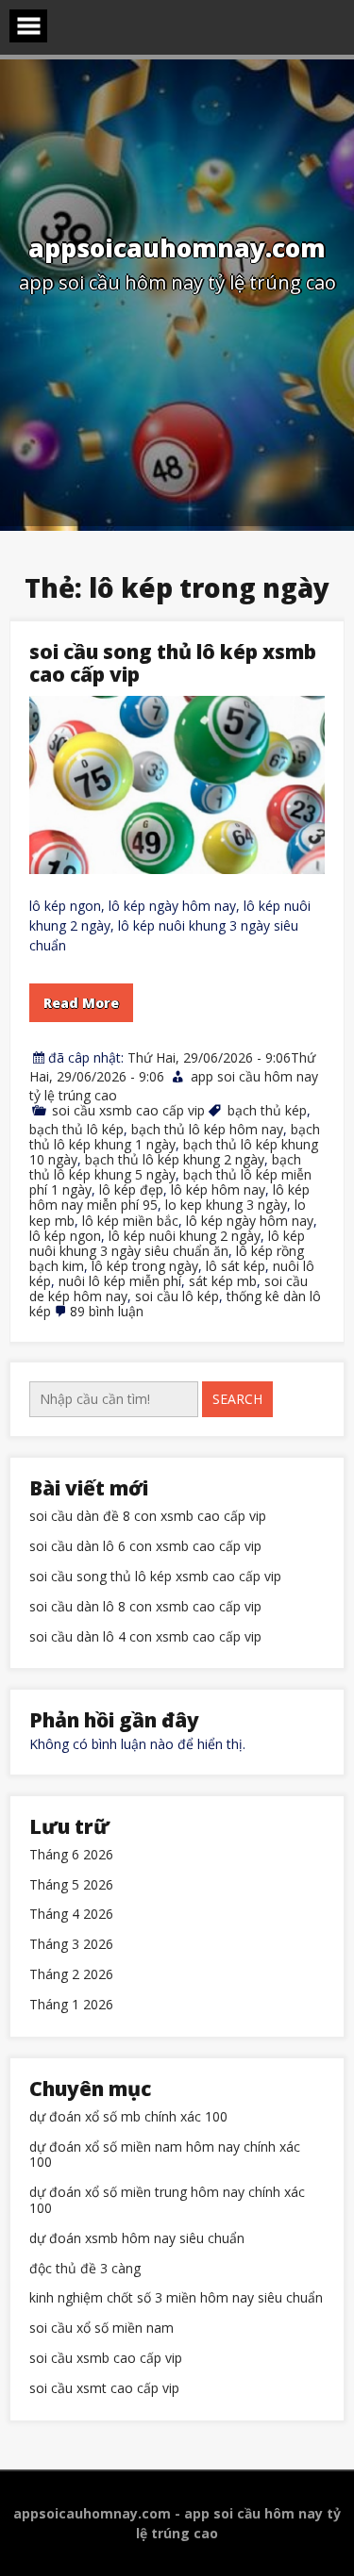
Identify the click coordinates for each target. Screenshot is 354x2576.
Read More (81, 1003)
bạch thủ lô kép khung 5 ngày (165, 1167)
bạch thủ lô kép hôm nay (207, 1129)
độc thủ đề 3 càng (85, 2269)
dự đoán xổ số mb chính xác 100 (128, 2117)
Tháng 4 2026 (71, 1915)
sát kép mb (223, 1281)
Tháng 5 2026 (71, 1885)
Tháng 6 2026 (71, 1855)
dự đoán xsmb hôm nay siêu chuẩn (137, 2239)
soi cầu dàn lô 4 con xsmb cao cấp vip (145, 1637)
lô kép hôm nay (218, 1189)
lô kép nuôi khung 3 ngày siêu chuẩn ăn (167, 1243)
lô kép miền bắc (130, 1221)
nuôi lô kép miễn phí (120, 1281)
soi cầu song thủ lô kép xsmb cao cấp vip (173, 663)
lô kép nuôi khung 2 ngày (185, 1236)
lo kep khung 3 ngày (226, 1205)
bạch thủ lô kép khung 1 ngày (175, 1137)
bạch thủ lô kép (76, 1129)
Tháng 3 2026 (71, 1945)
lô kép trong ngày (145, 1266)
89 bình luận (107, 1311)
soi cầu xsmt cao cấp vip (104, 2389)
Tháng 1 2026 (71, 2005)
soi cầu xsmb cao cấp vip (128, 1110)
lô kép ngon (65, 1236)
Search (237, 1399)
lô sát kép (236, 1266)
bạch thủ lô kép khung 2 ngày (175, 1159)
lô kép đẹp (131, 1189)
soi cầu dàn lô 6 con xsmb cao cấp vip (145, 1547)
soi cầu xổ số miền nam (101, 2328)
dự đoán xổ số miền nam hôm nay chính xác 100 (165, 2155)
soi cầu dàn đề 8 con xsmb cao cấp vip (148, 1517)
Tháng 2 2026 (71, 1975)
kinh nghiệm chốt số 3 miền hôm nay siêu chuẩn (176, 2298)
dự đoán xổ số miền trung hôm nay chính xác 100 (167, 2201)
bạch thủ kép (267, 1110)
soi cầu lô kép (177, 1296)
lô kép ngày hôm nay (250, 1221)
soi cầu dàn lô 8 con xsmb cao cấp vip (145, 1607)
